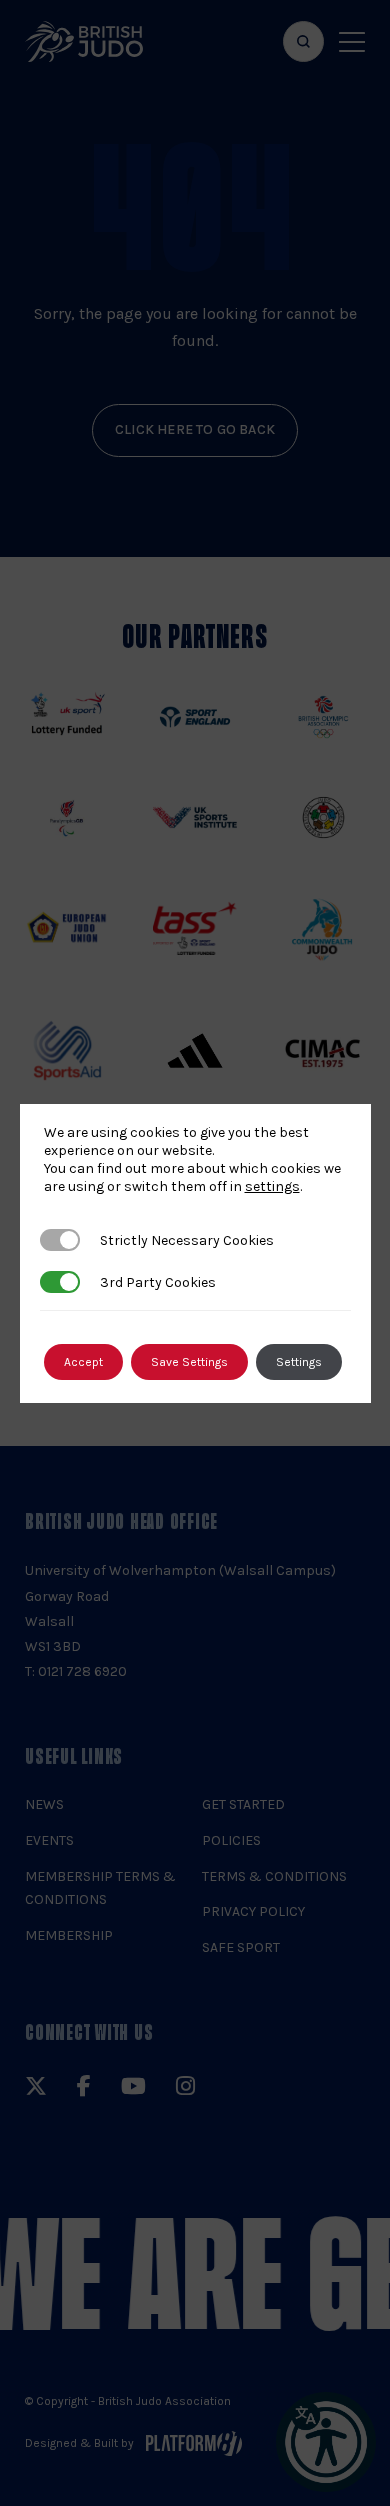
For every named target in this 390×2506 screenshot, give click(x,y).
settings (272, 1186)
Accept (83, 1362)
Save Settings (189, 1362)
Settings (299, 1362)
